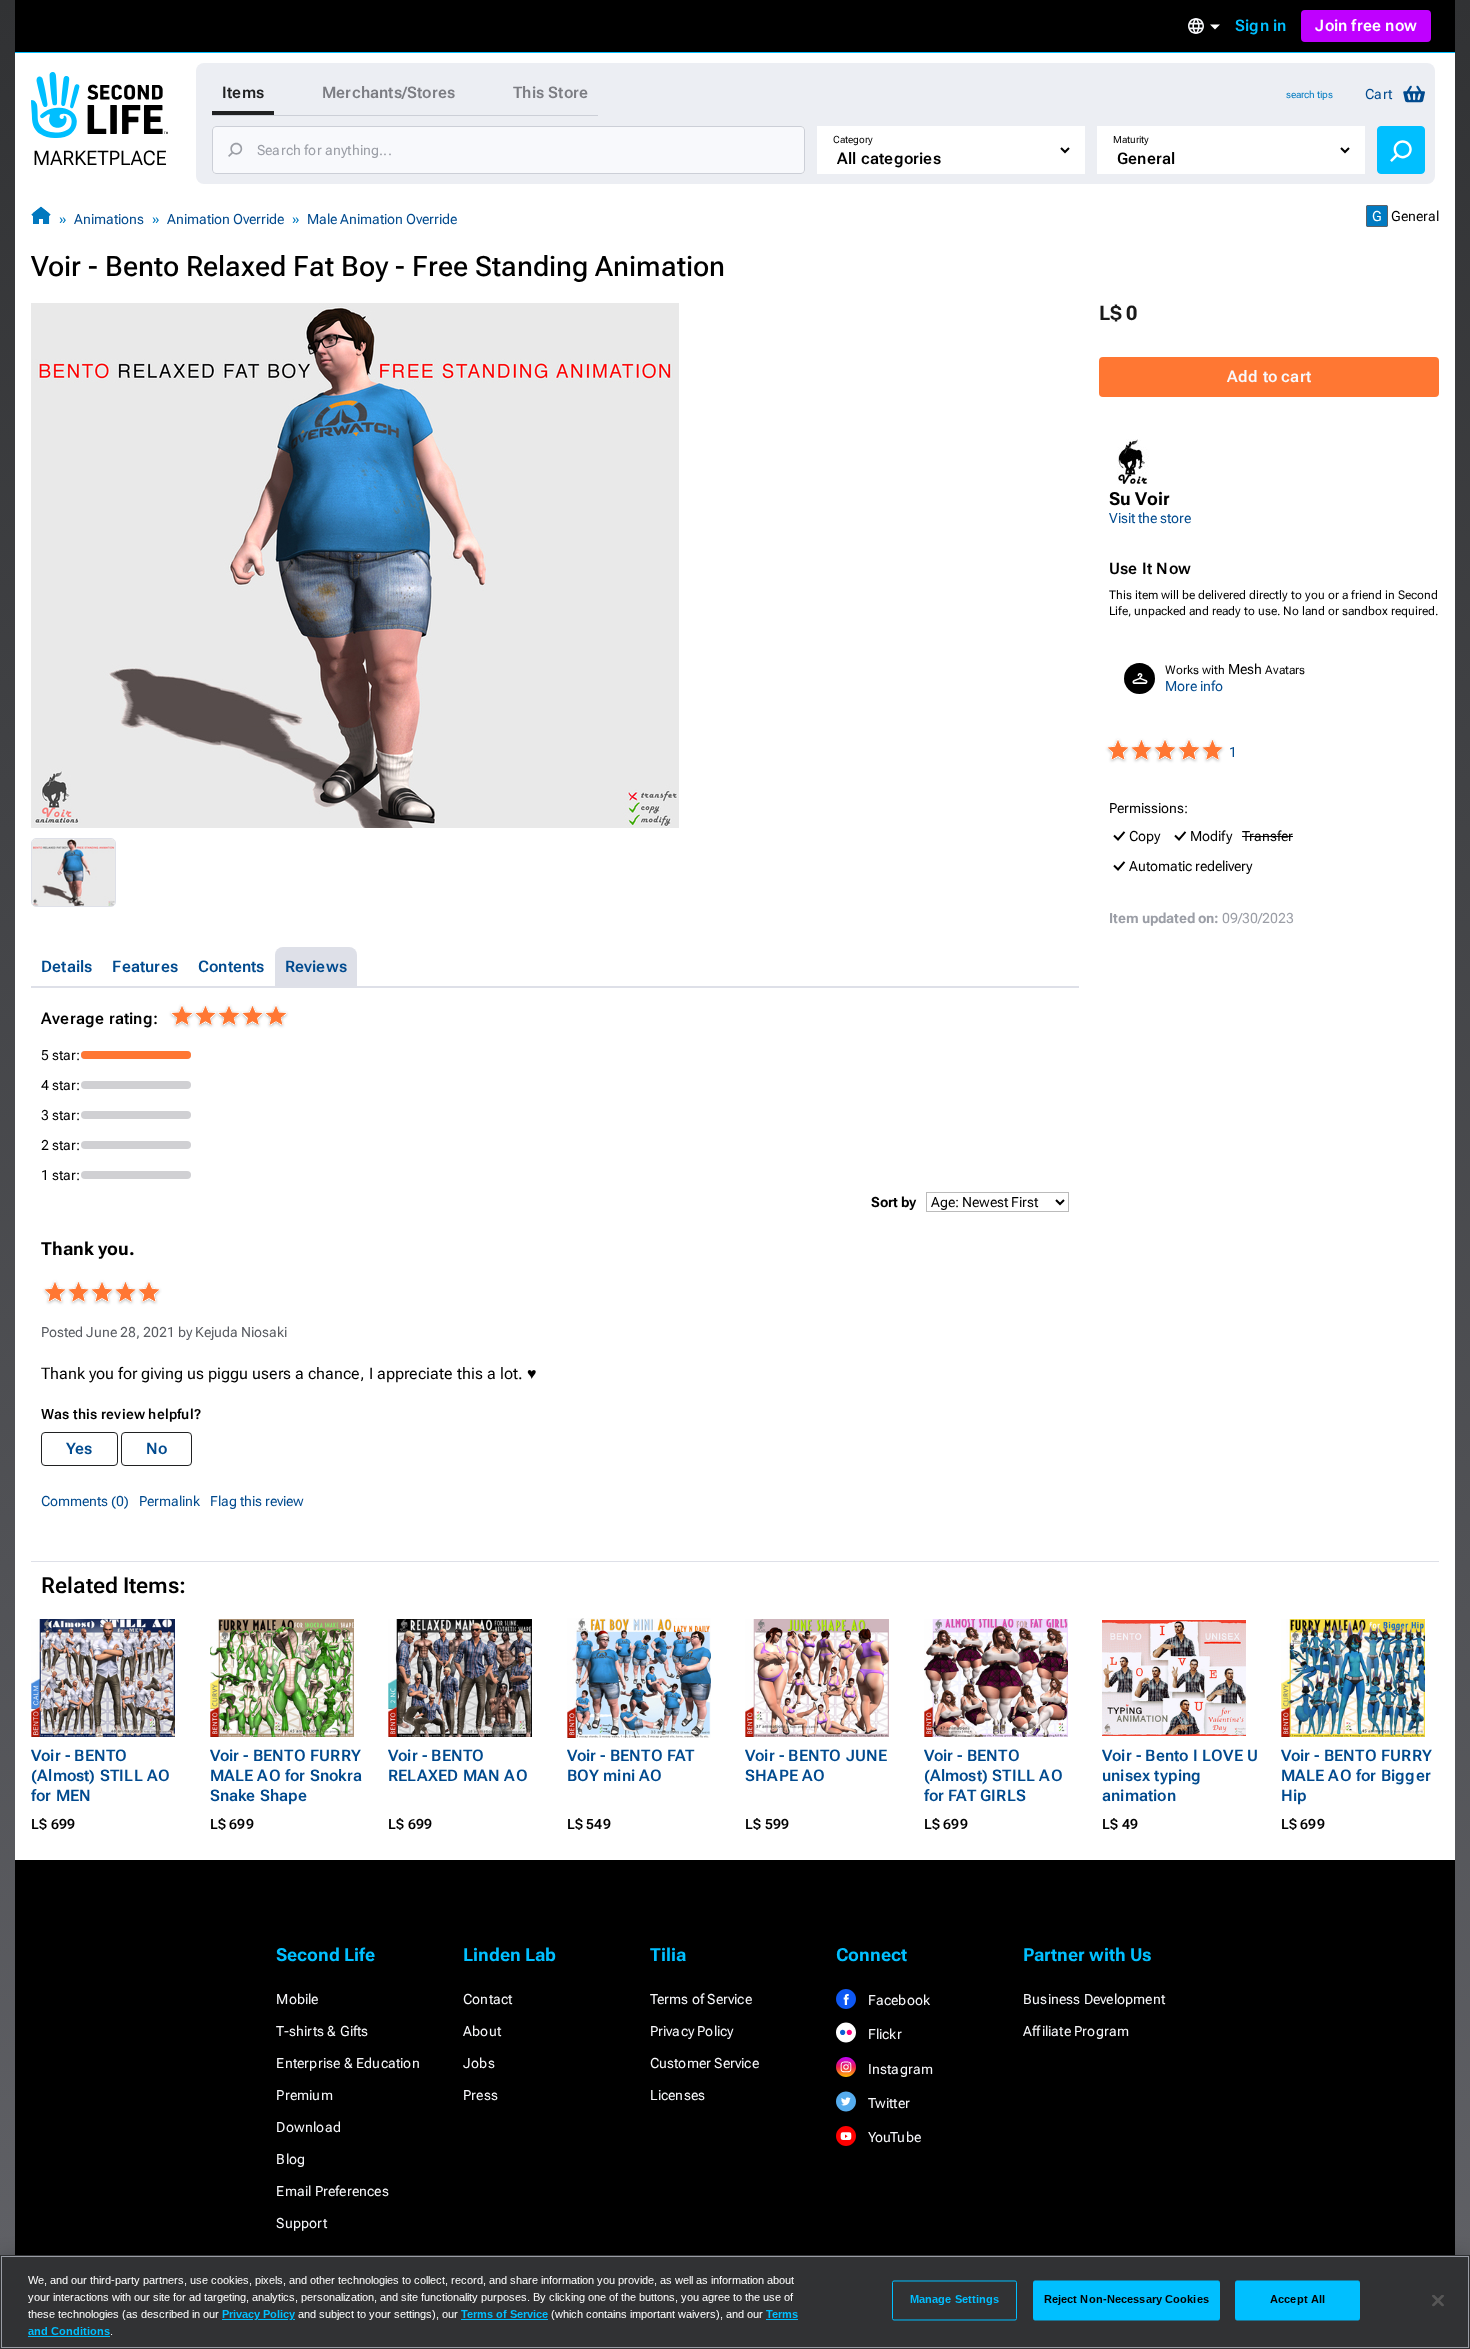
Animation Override (225, 219)
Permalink (169, 1501)
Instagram (898, 2069)
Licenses (678, 2095)
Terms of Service (701, 1999)
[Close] (1438, 2300)
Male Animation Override (382, 219)
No (156, 1448)
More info (1194, 686)
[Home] (41, 218)
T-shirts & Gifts (322, 2031)
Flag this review (257, 1501)
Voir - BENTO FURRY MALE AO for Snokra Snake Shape (286, 1775)
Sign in (1260, 25)
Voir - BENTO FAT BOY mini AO (631, 1765)
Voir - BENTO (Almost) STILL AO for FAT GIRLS (993, 1775)
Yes (79, 1448)
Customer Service (704, 2063)
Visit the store (1150, 518)
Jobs (479, 2063)
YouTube (892, 2137)
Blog (290, 2159)
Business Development (1094, 1999)
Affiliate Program (1076, 2031)
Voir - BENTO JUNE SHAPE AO (816, 1765)
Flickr (882, 2034)
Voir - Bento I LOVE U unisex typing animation (1180, 1775)
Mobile (297, 1999)
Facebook (897, 2000)
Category (853, 139)
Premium (304, 2095)
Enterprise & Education (347, 2063)
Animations (109, 219)
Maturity (1131, 139)
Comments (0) (85, 1501)
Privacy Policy (692, 2031)
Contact (487, 1999)
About (482, 2031)
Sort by (893, 1202)
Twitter (887, 2103)
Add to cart (1269, 376)
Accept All (1297, 2300)
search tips (1309, 94)
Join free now (1366, 25)
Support (301, 2223)
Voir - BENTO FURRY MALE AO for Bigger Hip (1357, 1775)
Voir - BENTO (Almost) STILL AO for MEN (100, 1775)
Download (308, 2127)
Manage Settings (955, 2300)
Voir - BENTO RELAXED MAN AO (458, 1765)
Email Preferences (332, 2191)
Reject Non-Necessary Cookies (1126, 2300)
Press (480, 2095)
